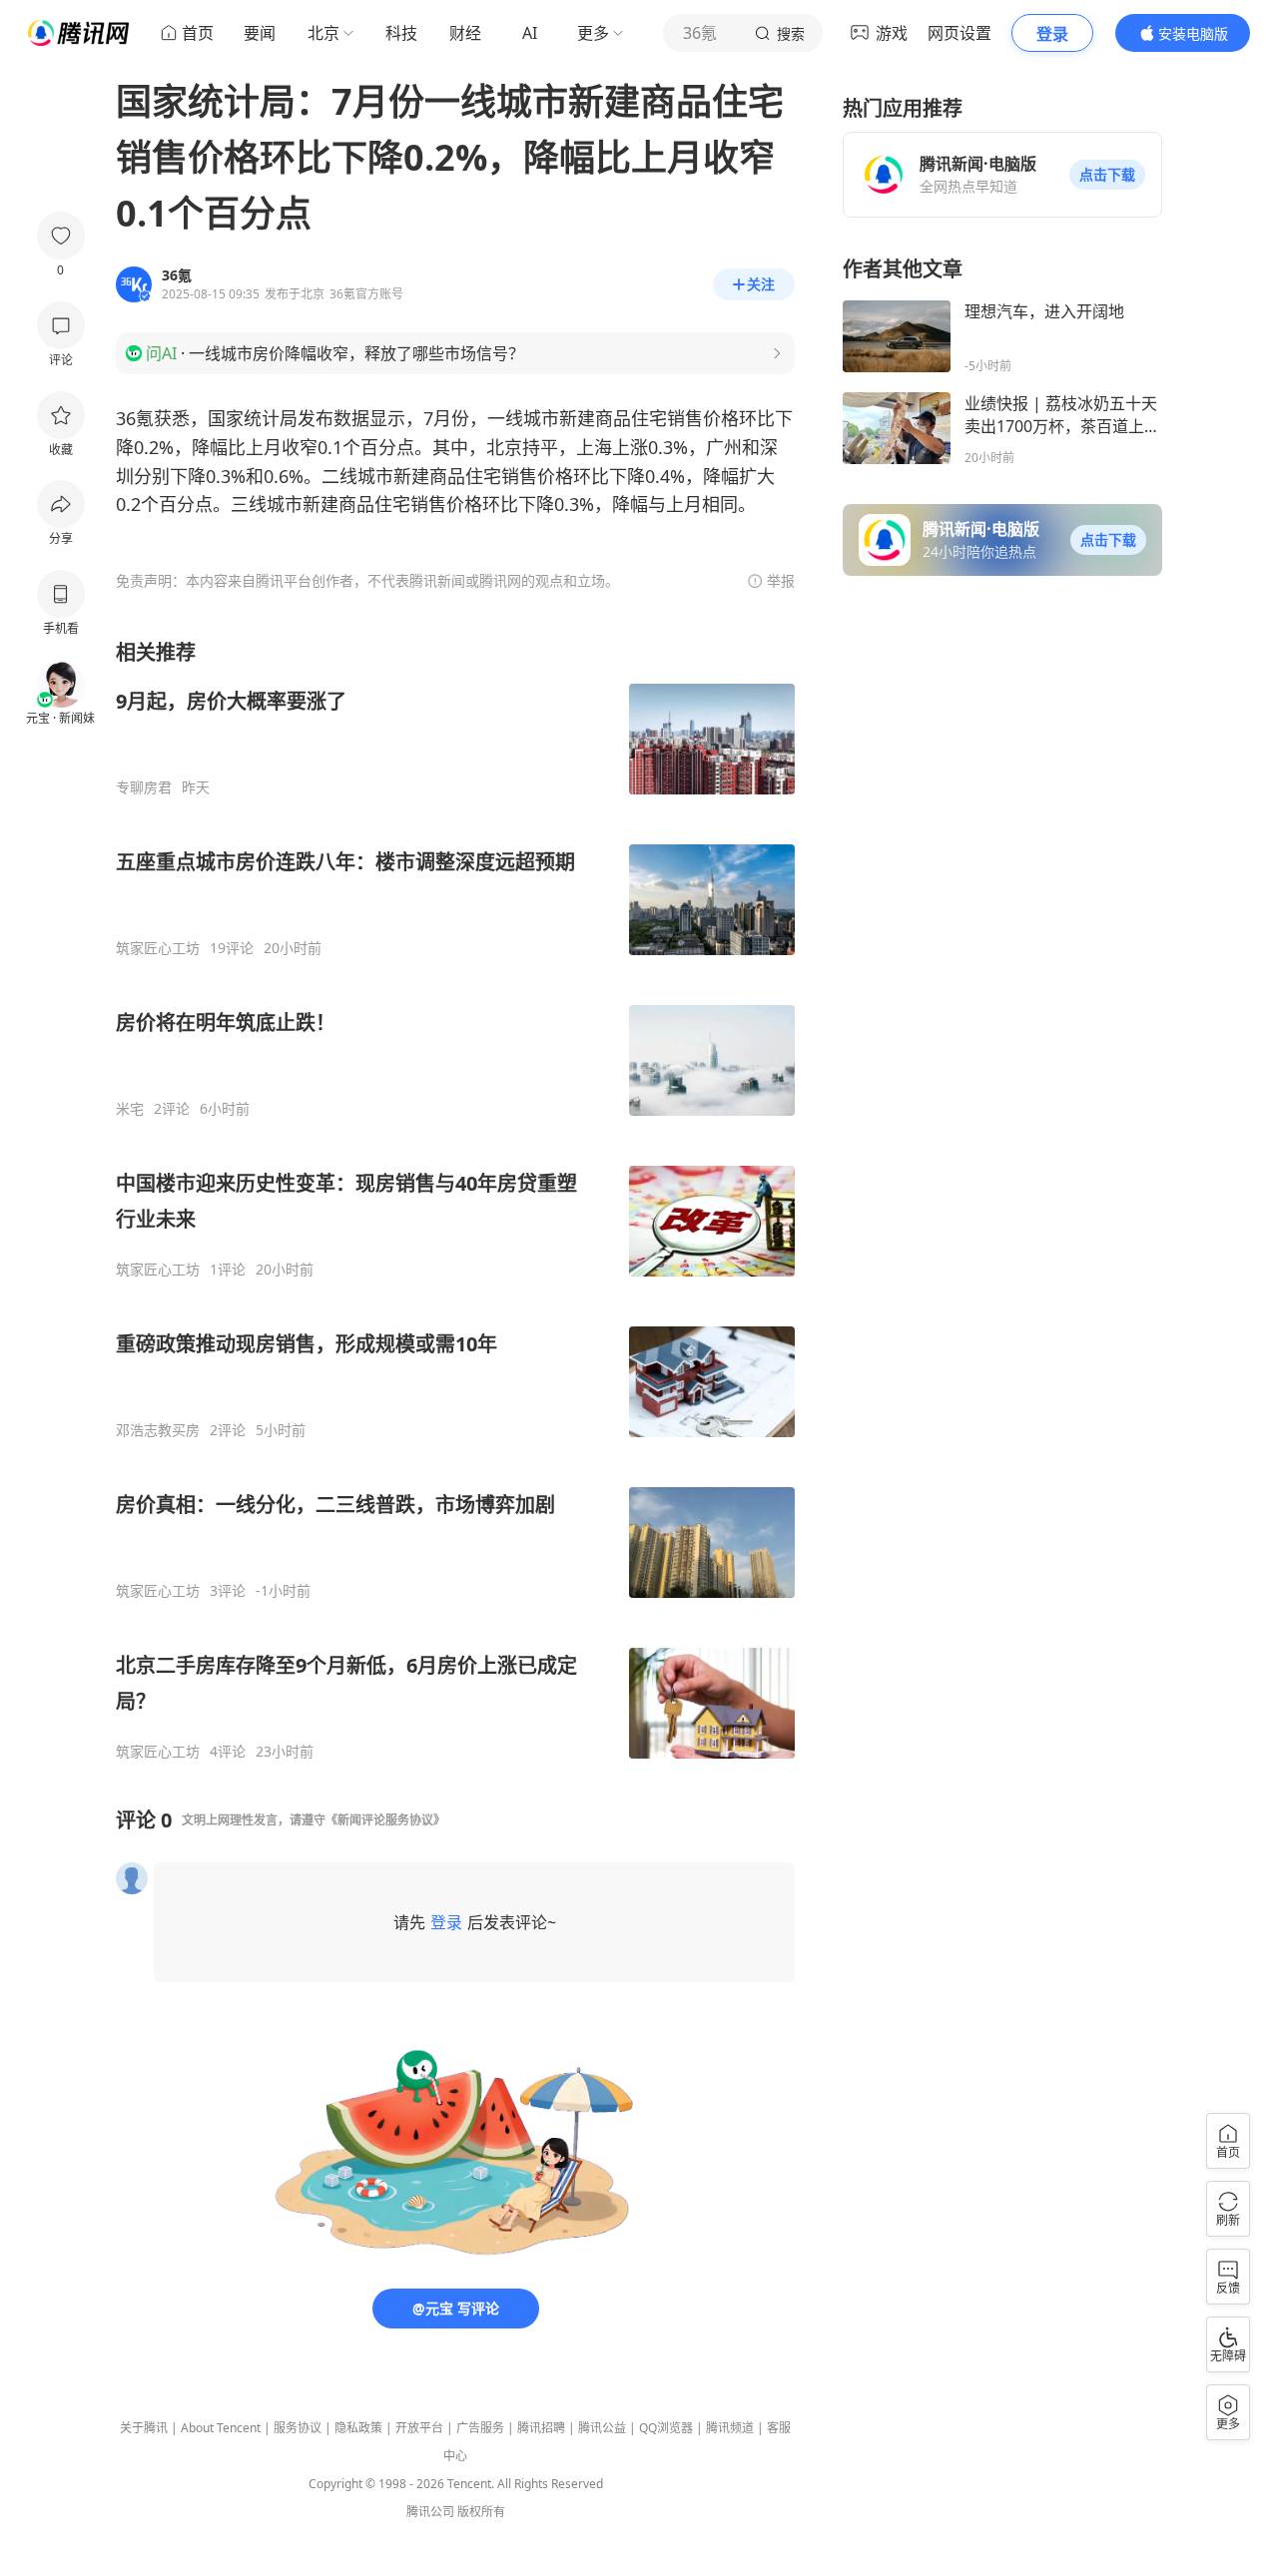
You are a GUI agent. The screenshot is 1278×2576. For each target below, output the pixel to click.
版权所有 (481, 2512)
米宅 (130, 1109)
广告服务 (480, 2428)
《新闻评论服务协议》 (385, 1820)
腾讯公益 (602, 2428)
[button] (1107, 175)
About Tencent (221, 2428)
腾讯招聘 (541, 2428)
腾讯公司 (430, 2512)
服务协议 (298, 2428)
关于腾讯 (144, 2428)
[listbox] (455, 1200)
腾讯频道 (730, 2428)
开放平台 (419, 2428)
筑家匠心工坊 (158, 948)
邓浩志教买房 (158, 1430)
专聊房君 (144, 787)
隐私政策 (358, 2428)
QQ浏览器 (666, 2428)
